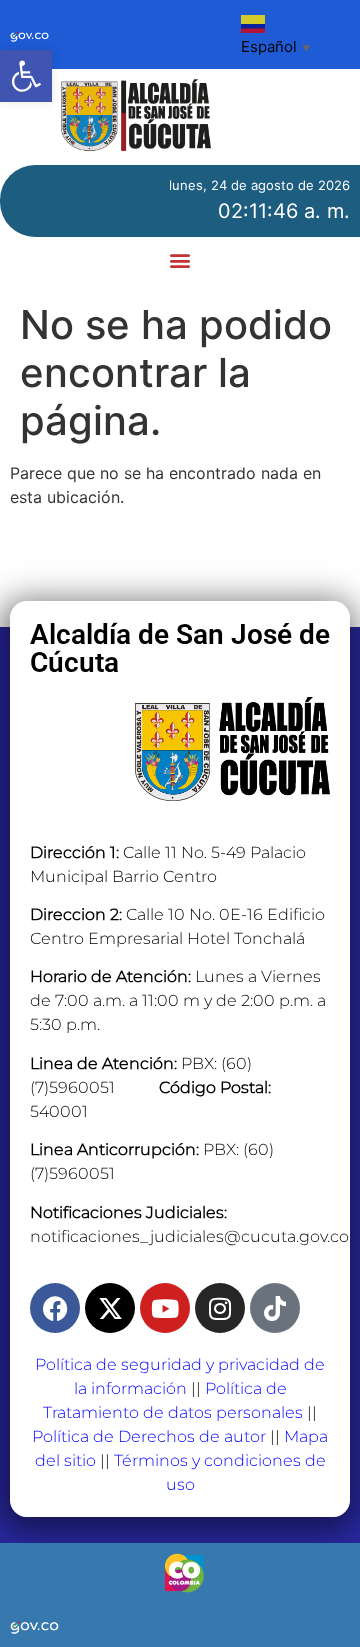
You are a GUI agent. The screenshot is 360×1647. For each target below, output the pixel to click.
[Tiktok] (275, 1308)
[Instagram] (220, 1308)
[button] (26, 76)
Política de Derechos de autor (149, 1436)
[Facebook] (55, 1308)
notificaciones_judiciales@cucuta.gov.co (189, 1236)
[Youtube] (165, 1308)
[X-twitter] (110, 1308)
